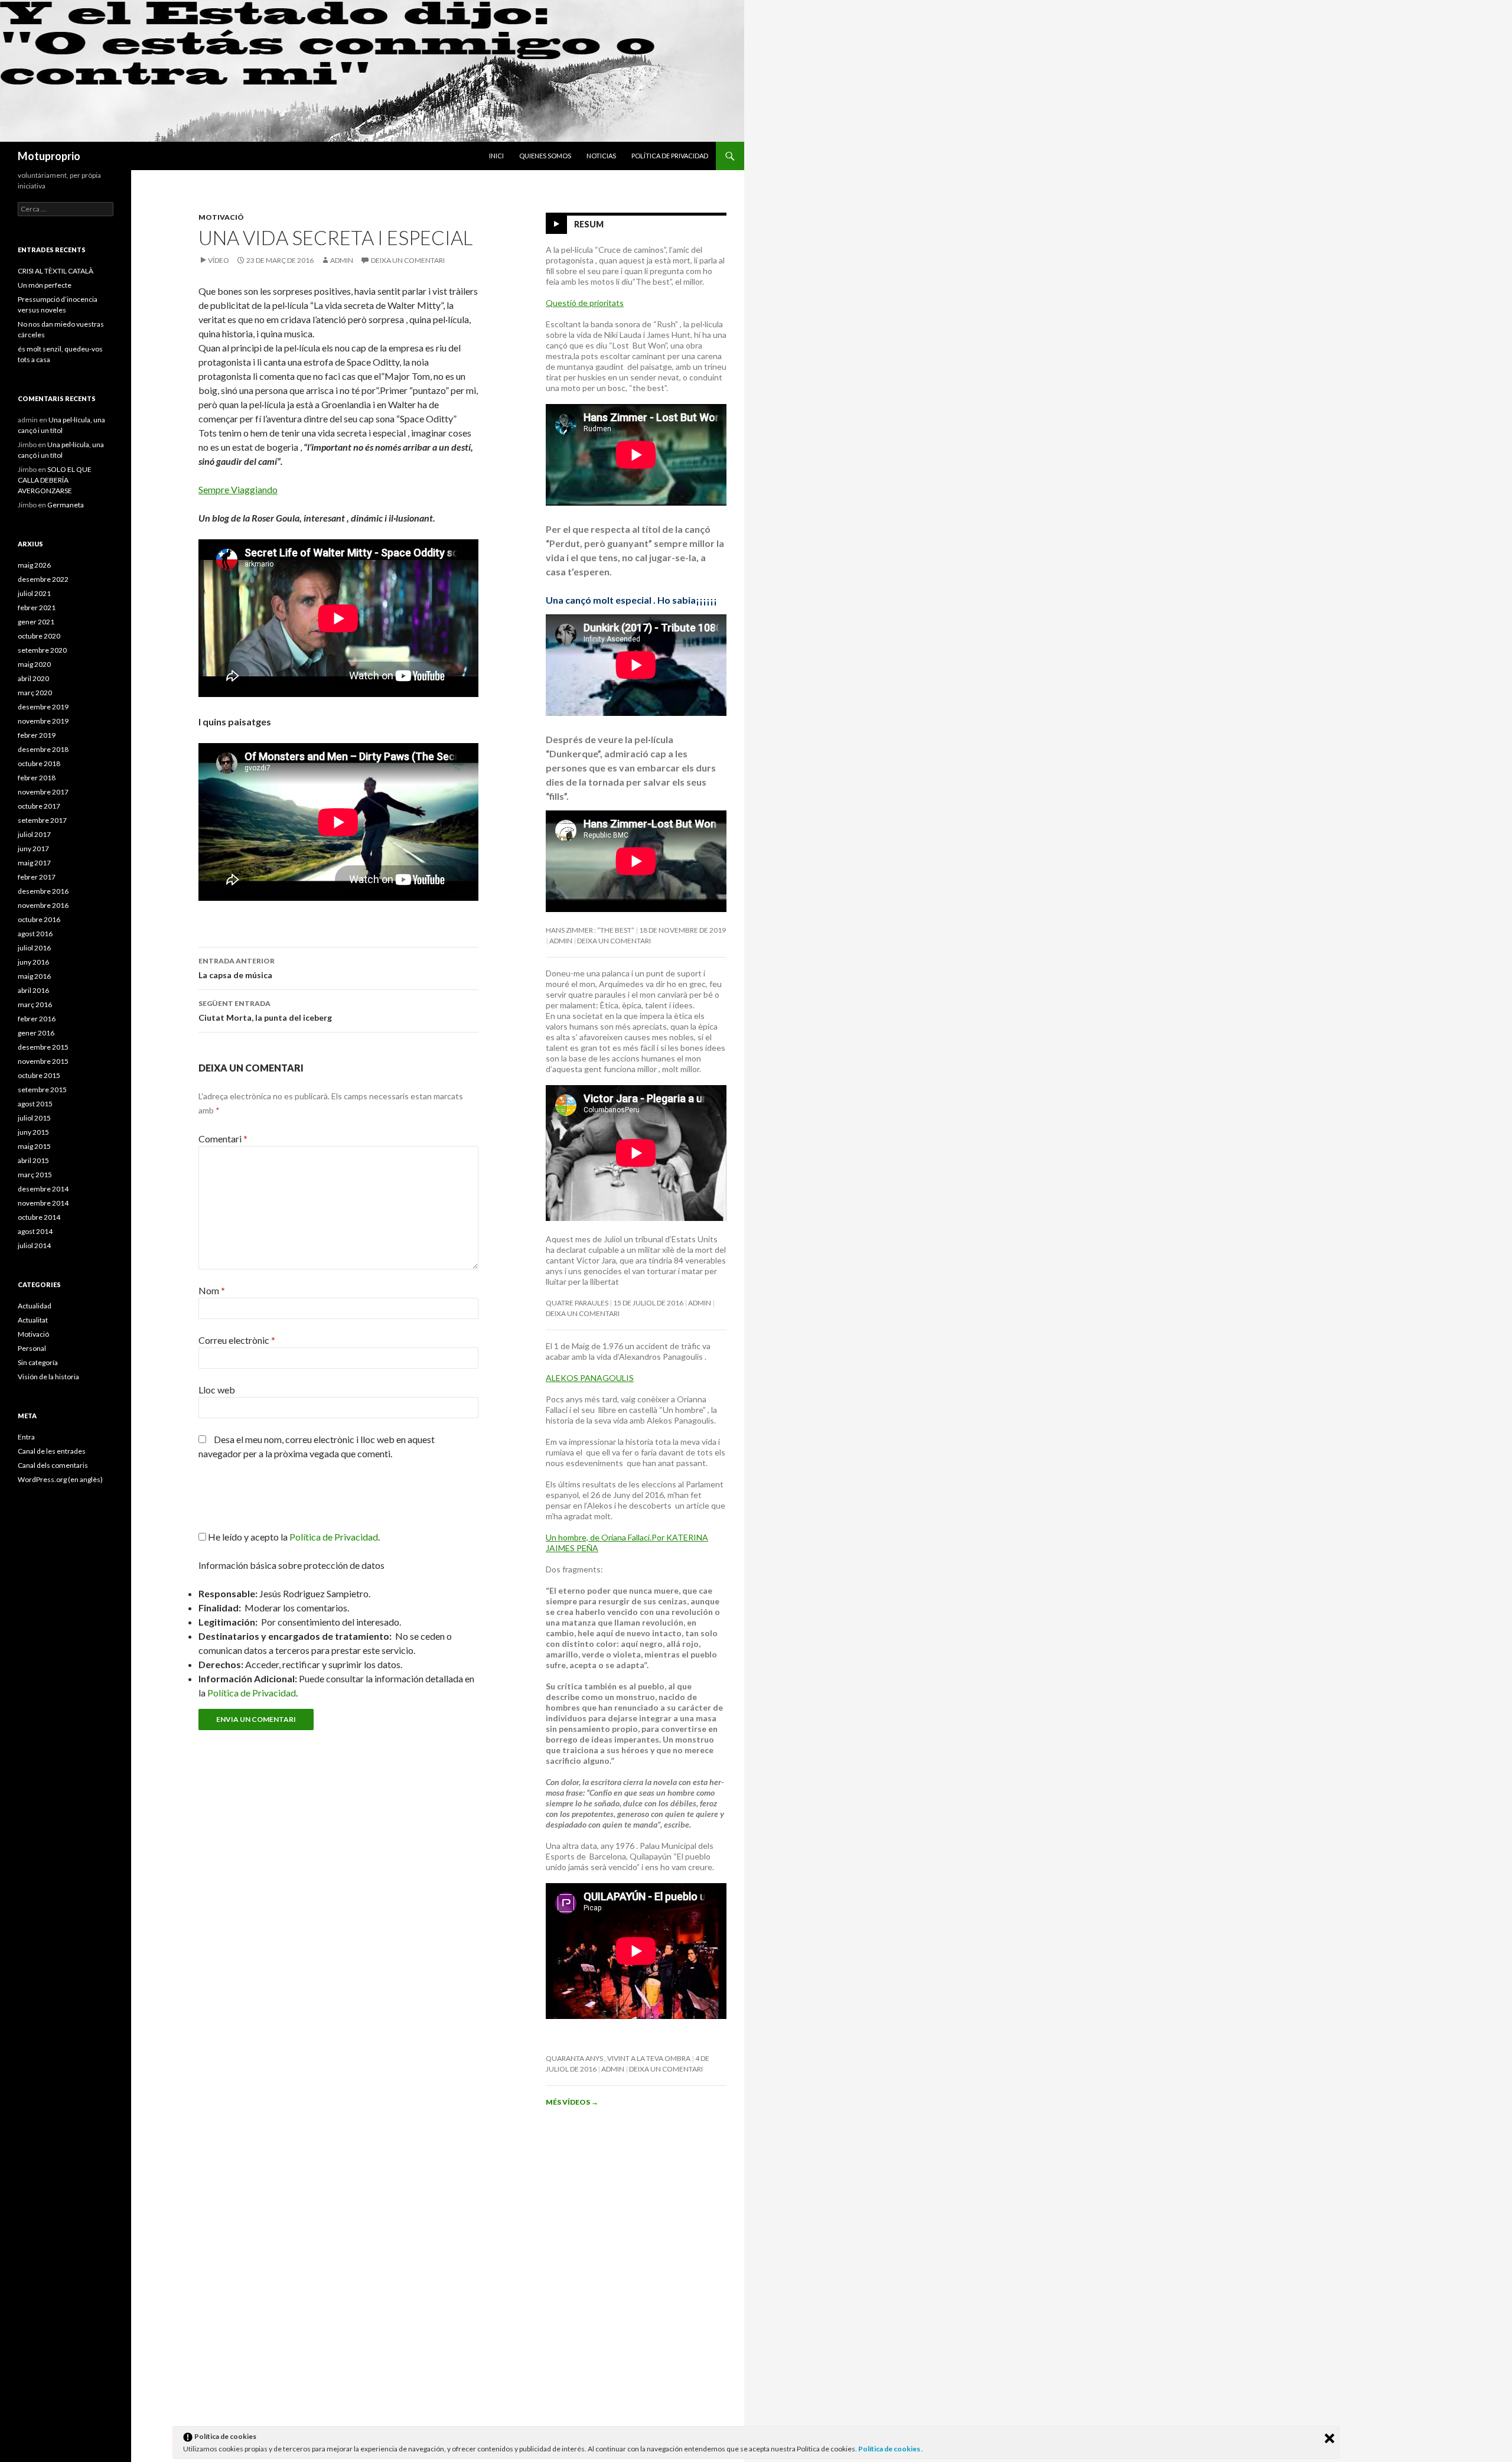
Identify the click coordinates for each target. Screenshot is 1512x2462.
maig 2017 (34, 863)
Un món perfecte (45, 285)
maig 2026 (34, 565)
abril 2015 (33, 1160)
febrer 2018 (37, 778)
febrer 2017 (37, 877)
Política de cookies (890, 2449)
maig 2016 (34, 976)
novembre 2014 (43, 1203)
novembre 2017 (43, 792)
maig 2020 (34, 664)
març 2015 (35, 1175)
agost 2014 (35, 1231)
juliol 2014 (34, 1245)
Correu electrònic (237, 1340)
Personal (32, 1348)
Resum (589, 224)
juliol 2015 (34, 1118)
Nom (212, 1290)
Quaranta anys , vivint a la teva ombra (618, 2058)
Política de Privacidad (252, 1693)
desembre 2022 (43, 579)
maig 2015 (34, 1146)
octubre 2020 (39, 636)
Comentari (223, 1139)
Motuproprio (49, 156)
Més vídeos (572, 2102)
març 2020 (35, 693)
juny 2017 (33, 849)
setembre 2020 (42, 650)
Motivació (221, 217)
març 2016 (35, 1004)
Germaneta (66, 505)
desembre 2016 (43, 891)
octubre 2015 (39, 1075)
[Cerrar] (1329, 2438)
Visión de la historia (48, 1377)
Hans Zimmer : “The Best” (590, 930)
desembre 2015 (43, 1047)
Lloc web (217, 1390)
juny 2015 (33, 1132)
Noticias (601, 156)
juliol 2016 (34, 948)
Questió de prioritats (585, 303)
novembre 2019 (43, 721)
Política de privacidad (670, 156)
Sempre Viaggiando (238, 489)
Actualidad (35, 1306)
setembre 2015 (42, 1090)
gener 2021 (36, 622)
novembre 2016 (43, 905)
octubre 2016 (39, 919)
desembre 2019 (43, 707)
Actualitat (33, 1320)
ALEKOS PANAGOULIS (590, 1378)
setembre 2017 (42, 820)
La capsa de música (237, 968)
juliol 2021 (34, 593)
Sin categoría (38, 1362)
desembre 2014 (43, 1189)
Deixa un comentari (408, 260)
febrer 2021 (37, 608)
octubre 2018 (39, 763)
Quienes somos (545, 156)
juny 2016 (33, 962)
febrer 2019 (37, 735)
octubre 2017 (39, 806)
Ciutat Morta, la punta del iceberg (265, 1011)
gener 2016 (36, 1033)
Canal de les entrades (52, 1451)
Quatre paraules (577, 1303)
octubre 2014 (39, 1217)
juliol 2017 (34, 834)
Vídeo (219, 260)
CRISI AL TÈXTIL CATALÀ (56, 271)
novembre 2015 (43, 1061)
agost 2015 (35, 1104)
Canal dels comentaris (53, 1465)
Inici (496, 156)
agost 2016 (35, 934)
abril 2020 (33, 678)
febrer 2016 (37, 1019)
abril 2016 (33, 990)
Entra (26, 1437)
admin (342, 260)
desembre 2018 (43, 749)
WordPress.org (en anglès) (60, 1479)
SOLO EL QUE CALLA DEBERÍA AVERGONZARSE (55, 480)
